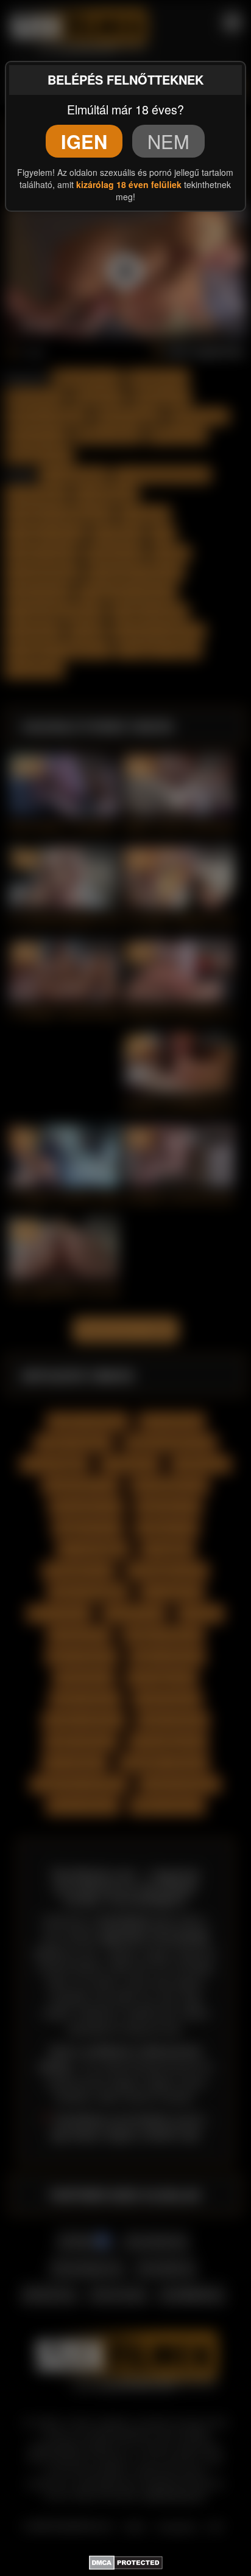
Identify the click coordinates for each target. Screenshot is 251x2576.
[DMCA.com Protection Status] (126, 2561)
